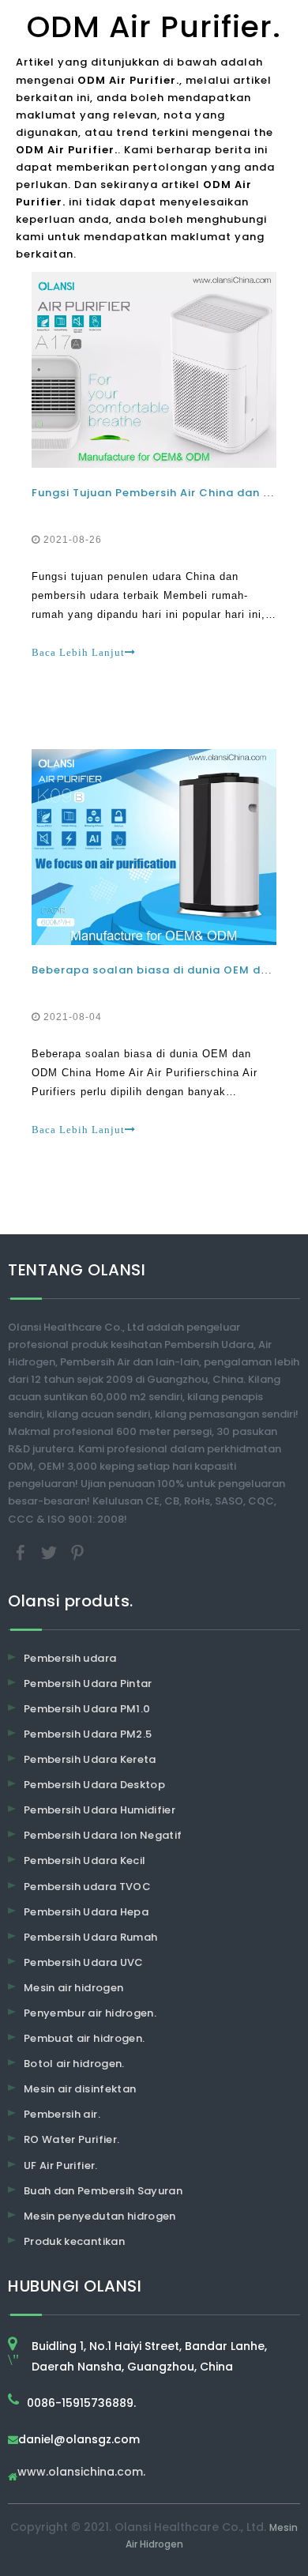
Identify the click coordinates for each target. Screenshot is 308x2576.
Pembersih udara (70, 1658)
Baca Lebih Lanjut (78, 652)
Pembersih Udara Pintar (88, 1683)
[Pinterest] (77, 1552)
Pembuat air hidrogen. (84, 2038)
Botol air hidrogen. (74, 2064)
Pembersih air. (62, 2114)
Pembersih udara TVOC (87, 1887)
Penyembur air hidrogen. (90, 2013)
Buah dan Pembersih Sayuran (103, 2191)
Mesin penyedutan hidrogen (100, 2216)
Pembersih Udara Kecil (85, 1860)
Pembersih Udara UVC (84, 1962)
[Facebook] (22, 1552)
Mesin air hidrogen (73, 1988)
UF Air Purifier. (61, 2165)
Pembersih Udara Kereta (90, 1759)
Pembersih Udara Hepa (86, 1912)
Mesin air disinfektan (80, 2089)
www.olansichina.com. (81, 2473)
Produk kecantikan (74, 2241)
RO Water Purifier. (71, 2139)
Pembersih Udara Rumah (90, 1937)
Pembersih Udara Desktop (94, 1785)
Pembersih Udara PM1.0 (87, 1709)
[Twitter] (51, 1552)
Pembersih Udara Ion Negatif (103, 1835)
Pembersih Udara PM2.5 (88, 1734)
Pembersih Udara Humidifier (100, 1810)
